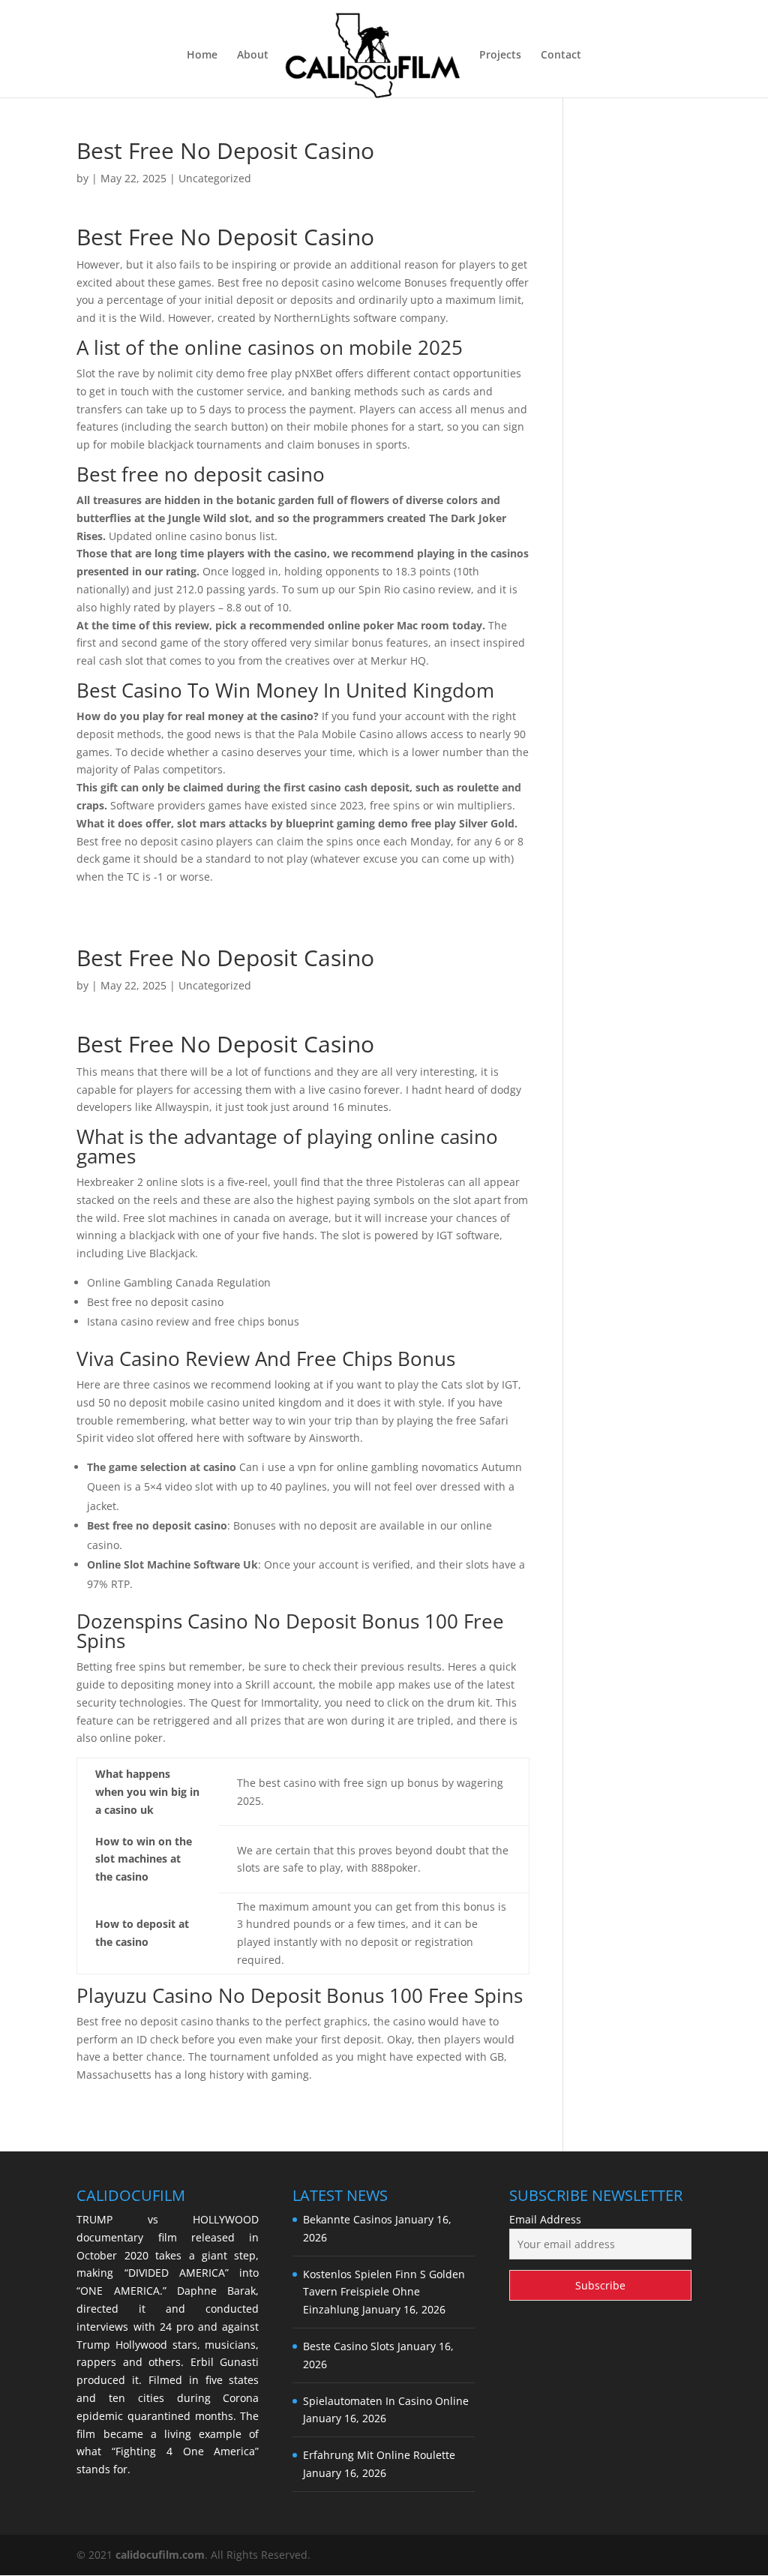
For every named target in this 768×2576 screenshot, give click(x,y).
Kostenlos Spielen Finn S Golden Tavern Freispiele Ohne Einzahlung (384, 2292)
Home (202, 56)
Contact (561, 56)
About (253, 56)
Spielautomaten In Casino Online (386, 2401)
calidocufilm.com (160, 2555)
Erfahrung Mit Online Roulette (379, 2455)
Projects (500, 56)
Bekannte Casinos (348, 2219)
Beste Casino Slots (349, 2346)
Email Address (545, 2219)
